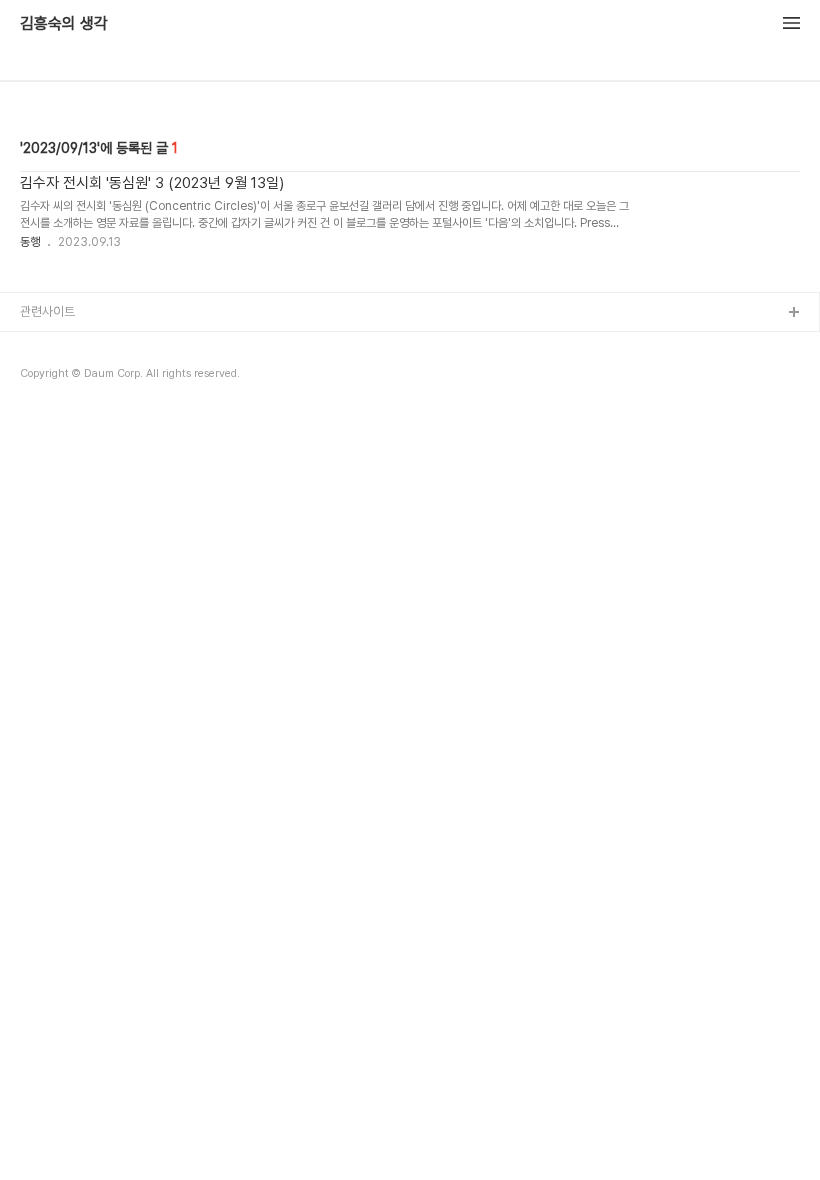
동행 (30, 242)
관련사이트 (47, 311)
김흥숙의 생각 (64, 24)
